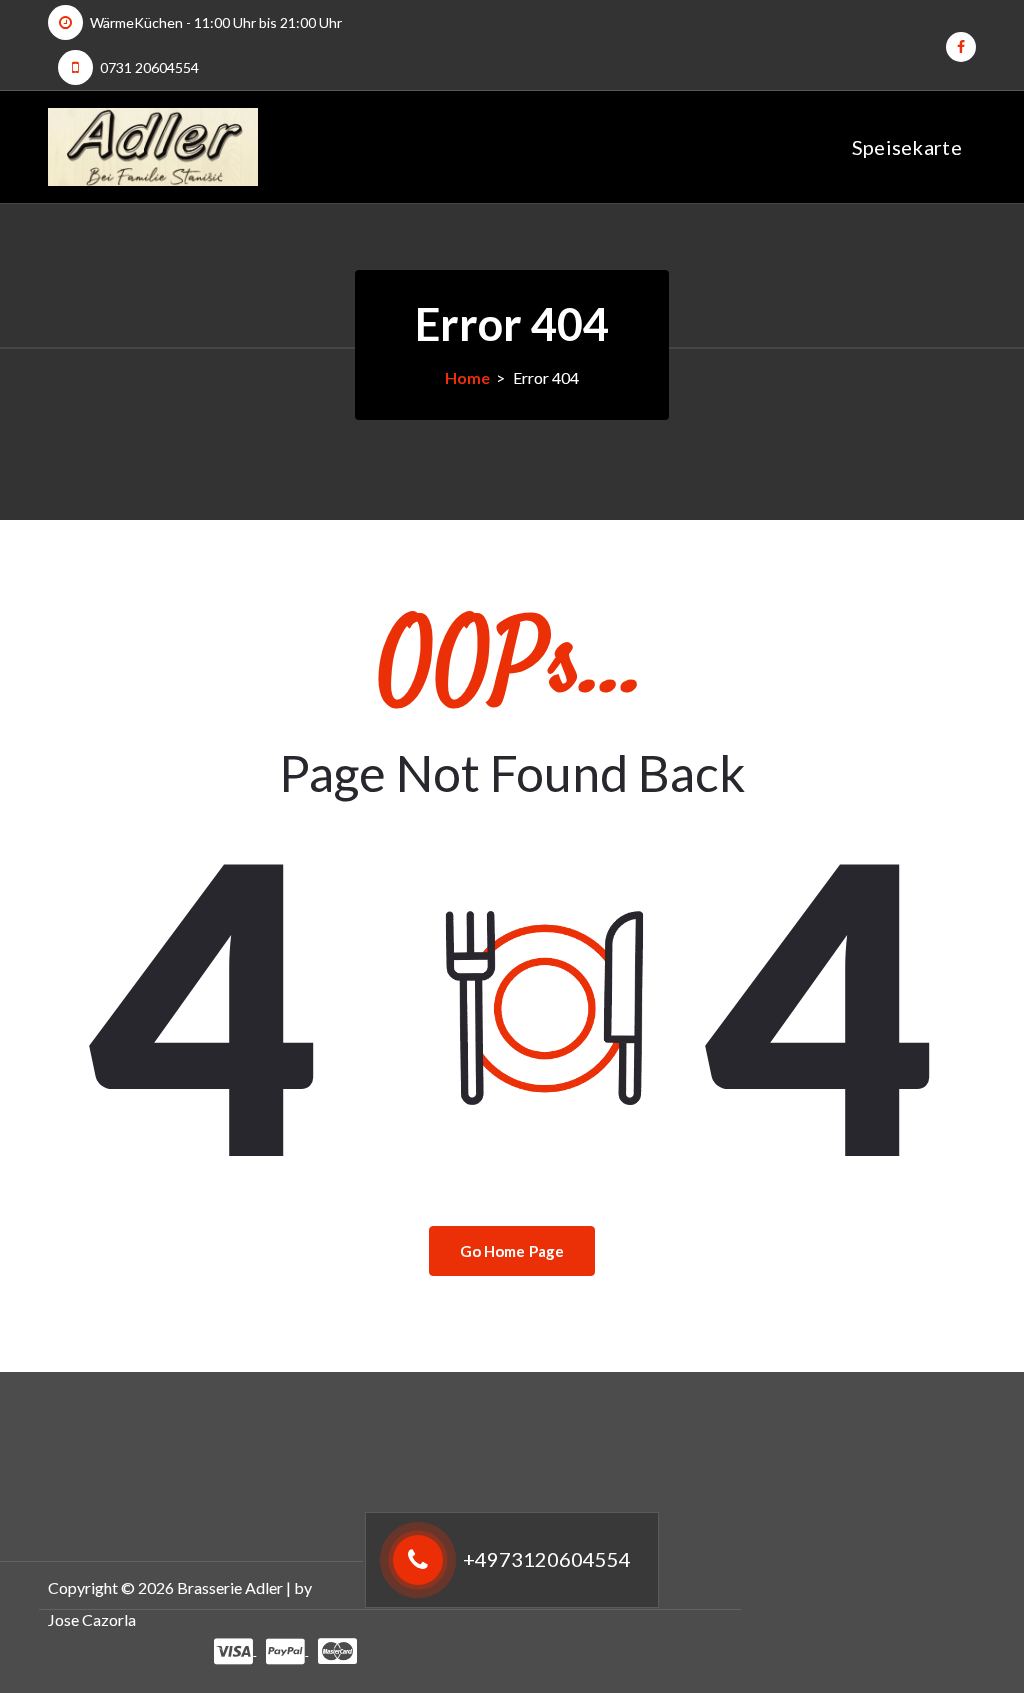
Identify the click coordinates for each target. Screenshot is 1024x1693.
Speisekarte (907, 147)
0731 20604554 (149, 67)
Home (467, 377)
